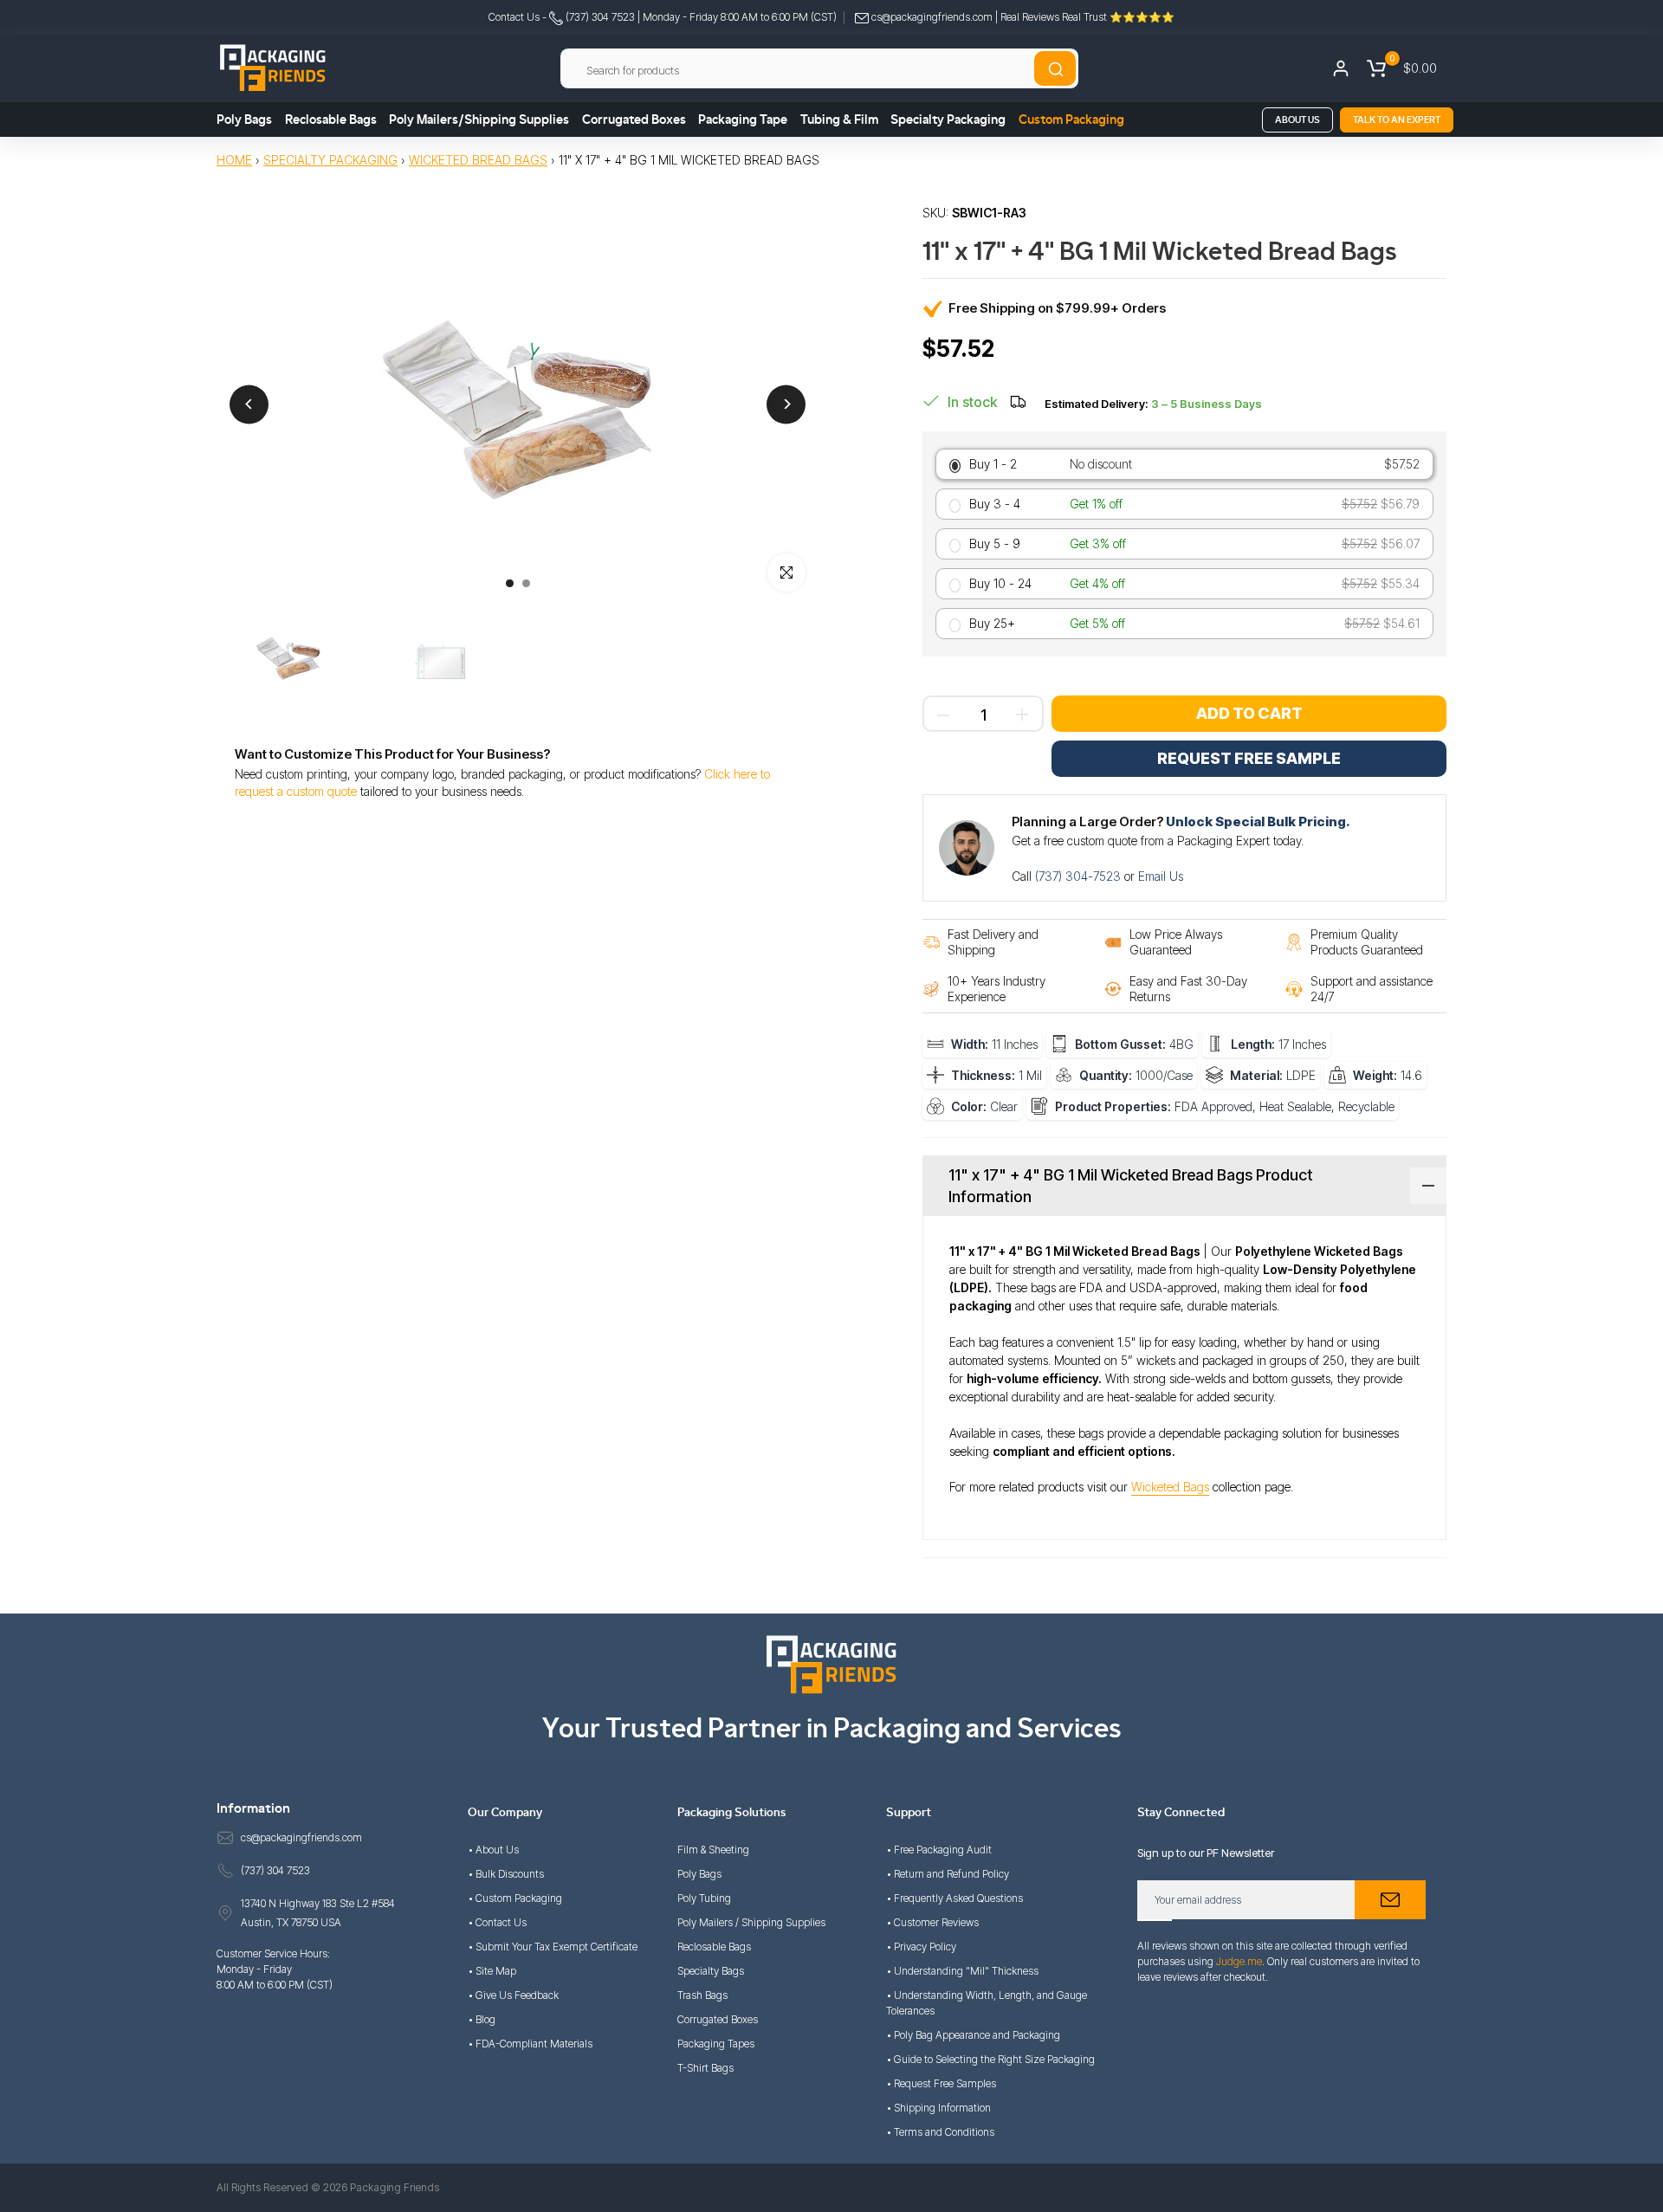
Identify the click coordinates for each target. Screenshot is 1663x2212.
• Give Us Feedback (513, 1995)
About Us (1297, 120)
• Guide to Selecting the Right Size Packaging (990, 2059)
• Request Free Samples (941, 2083)
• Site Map (492, 1971)
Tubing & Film (839, 120)
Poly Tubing (704, 1898)
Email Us (1161, 876)
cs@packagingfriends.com (932, 17)
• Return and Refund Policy (948, 1874)
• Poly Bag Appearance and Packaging (973, 2035)
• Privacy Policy (921, 1947)
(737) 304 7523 (599, 17)
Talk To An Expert (1397, 120)
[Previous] (249, 404)
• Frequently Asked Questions (954, 1898)
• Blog (482, 2019)
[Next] (786, 404)
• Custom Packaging (515, 1898)
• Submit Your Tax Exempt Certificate (553, 1947)
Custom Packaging (1071, 120)
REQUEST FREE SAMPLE (1249, 758)
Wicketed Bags (1170, 1487)
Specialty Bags (711, 1971)
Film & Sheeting (713, 1850)
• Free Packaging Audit (939, 1850)
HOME (234, 160)
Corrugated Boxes (634, 120)
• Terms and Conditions (940, 2132)
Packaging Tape (743, 120)
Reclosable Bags (331, 120)
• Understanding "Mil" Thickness (962, 1971)
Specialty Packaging (948, 120)
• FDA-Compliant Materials (530, 2044)
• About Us (493, 1850)
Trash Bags (702, 1995)
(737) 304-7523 (1080, 876)
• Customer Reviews (932, 1922)
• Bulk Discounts (506, 1874)
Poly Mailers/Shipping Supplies (479, 120)
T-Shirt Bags (705, 2068)
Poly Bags (244, 120)
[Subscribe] (1390, 1900)
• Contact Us (497, 1922)
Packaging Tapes (716, 2044)
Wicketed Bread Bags (478, 160)
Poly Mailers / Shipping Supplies (751, 1922)
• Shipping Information (938, 2108)
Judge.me (1239, 1961)
